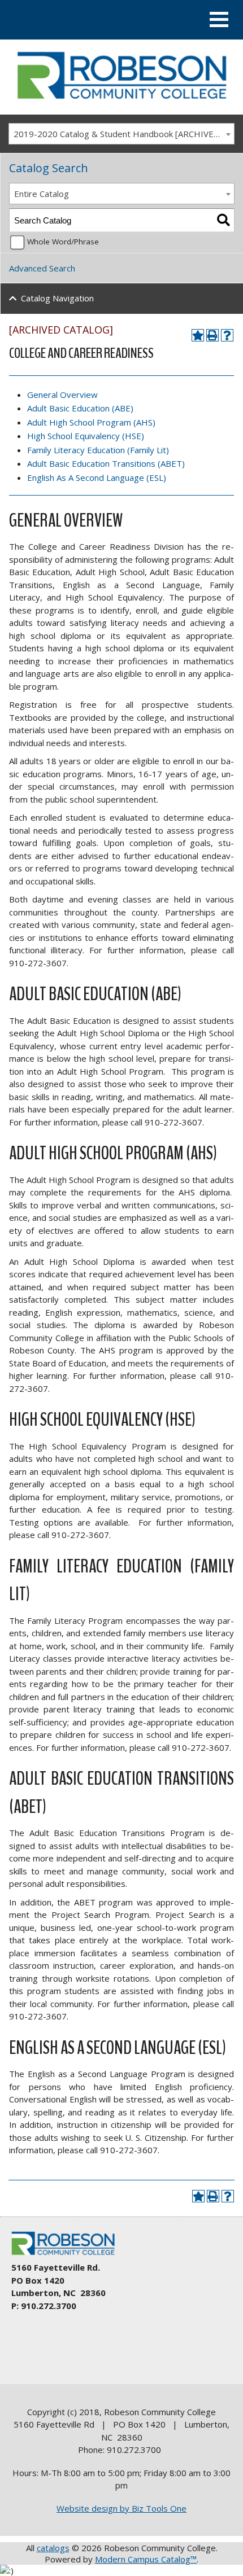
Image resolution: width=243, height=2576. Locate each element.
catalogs (53, 2548)
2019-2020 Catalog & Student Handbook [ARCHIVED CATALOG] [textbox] (124, 134)
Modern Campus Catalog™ (146, 2559)
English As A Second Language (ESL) (97, 477)
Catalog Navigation (57, 298)
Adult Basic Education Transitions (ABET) (106, 463)
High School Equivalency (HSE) (86, 436)
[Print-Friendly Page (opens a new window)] (212, 335)
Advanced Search (42, 268)
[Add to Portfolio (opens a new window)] (198, 335)
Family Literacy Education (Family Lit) (98, 450)
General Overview (62, 395)
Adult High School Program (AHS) (91, 422)
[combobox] (121, 134)
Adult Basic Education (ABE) (80, 408)
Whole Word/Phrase (63, 242)
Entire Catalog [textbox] (42, 194)
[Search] (224, 220)
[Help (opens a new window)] (227, 335)
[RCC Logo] (68, 2255)
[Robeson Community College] (121, 103)
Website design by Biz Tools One (121, 2508)
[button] (219, 19)
